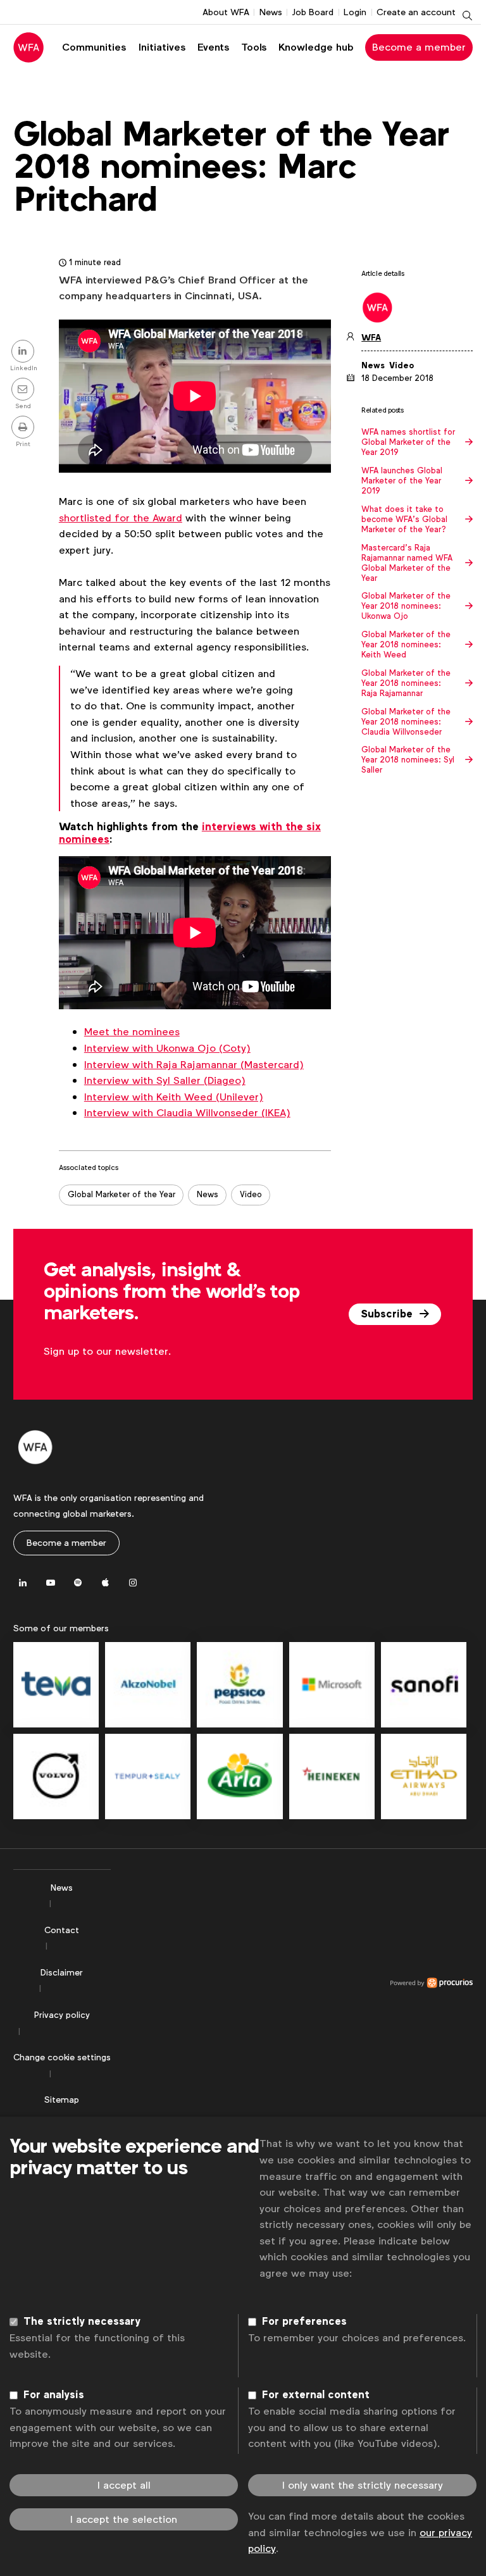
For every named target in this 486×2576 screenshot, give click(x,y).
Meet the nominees (132, 1032)
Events (213, 47)
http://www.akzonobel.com (148, 1685)
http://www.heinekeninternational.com (332, 1776)
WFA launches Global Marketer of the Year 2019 (402, 481)
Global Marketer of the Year (121, 1194)
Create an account (416, 12)
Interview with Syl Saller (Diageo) (165, 1080)
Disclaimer (62, 1972)
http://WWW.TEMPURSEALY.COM (148, 1776)
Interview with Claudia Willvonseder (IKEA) (187, 1113)
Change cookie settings (62, 2057)
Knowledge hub (316, 47)
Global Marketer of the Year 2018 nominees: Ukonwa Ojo (406, 606)
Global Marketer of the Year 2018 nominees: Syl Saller (408, 760)
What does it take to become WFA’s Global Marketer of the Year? (404, 520)
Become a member (419, 47)
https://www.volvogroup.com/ (56, 1776)
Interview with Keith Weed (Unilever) (174, 1097)
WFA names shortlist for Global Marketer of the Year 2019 (408, 442)
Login (355, 12)
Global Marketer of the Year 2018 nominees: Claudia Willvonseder (406, 722)
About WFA (226, 12)
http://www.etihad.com (424, 1776)
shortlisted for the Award (121, 518)
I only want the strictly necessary (363, 2485)
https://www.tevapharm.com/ (56, 1685)
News (271, 12)
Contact (62, 1930)
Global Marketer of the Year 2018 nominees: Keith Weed (406, 645)
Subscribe (388, 1314)
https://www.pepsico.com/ (240, 1685)
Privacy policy (62, 2015)
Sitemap (62, 2100)
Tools (254, 47)
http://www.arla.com (240, 1776)
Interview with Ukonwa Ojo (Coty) (167, 1048)
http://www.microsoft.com (332, 1685)
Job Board (313, 12)
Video (251, 1194)
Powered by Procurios (292, 1983)
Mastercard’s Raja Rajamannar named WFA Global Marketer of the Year (407, 563)
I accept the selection (124, 2519)
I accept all (124, 2485)
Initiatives (162, 47)
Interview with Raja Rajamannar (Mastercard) (194, 1065)
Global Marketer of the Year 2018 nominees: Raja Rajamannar (406, 683)
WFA (371, 338)
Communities (94, 47)
